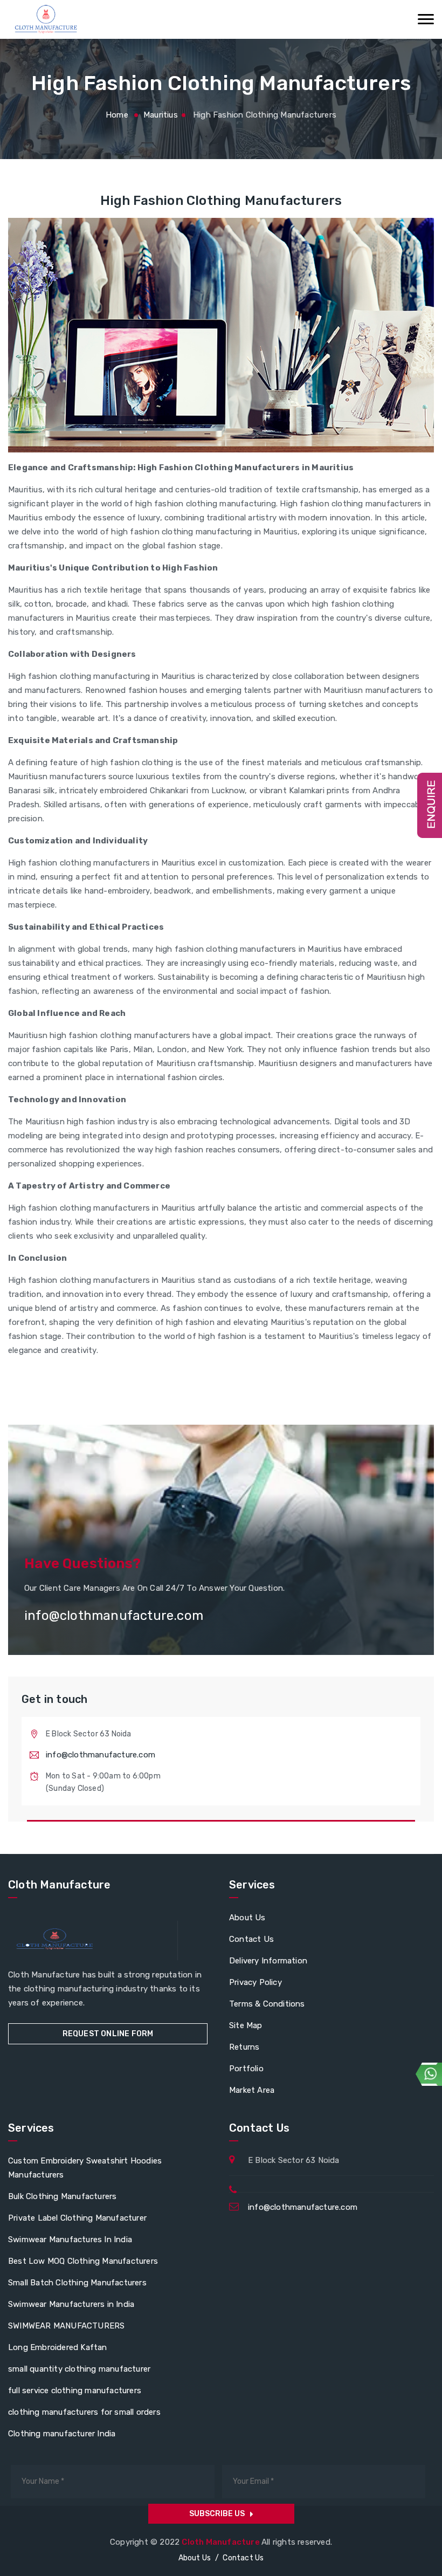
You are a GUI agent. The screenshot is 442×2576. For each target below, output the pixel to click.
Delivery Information (268, 1961)
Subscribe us (217, 2514)
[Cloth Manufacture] (45, 19)
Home (117, 115)
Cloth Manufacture (222, 2542)
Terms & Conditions (267, 2004)
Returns (244, 2047)
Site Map (246, 2025)
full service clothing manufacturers (75, 2390)
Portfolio (246, 2069)
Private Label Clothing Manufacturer (77, 2218)
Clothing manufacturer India (62, 2434)
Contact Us (251, 1939)
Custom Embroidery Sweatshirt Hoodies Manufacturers (85, 2168)
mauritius (161, 115)
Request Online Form (108, 2034)
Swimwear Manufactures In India (70, 2240)
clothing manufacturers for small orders (84, 2412)
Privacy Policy (255, 1982)
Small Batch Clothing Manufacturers (77, 2283)
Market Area (252, 2090)
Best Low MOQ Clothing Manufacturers (83, 2261)
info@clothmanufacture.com (101, 1755)
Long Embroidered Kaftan (58, 2347)
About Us (247, 1918)
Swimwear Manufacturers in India (71, 2304)
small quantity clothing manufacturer (79, 2369)
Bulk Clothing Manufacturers (62, 2196)
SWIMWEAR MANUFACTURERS (66, 2326)
